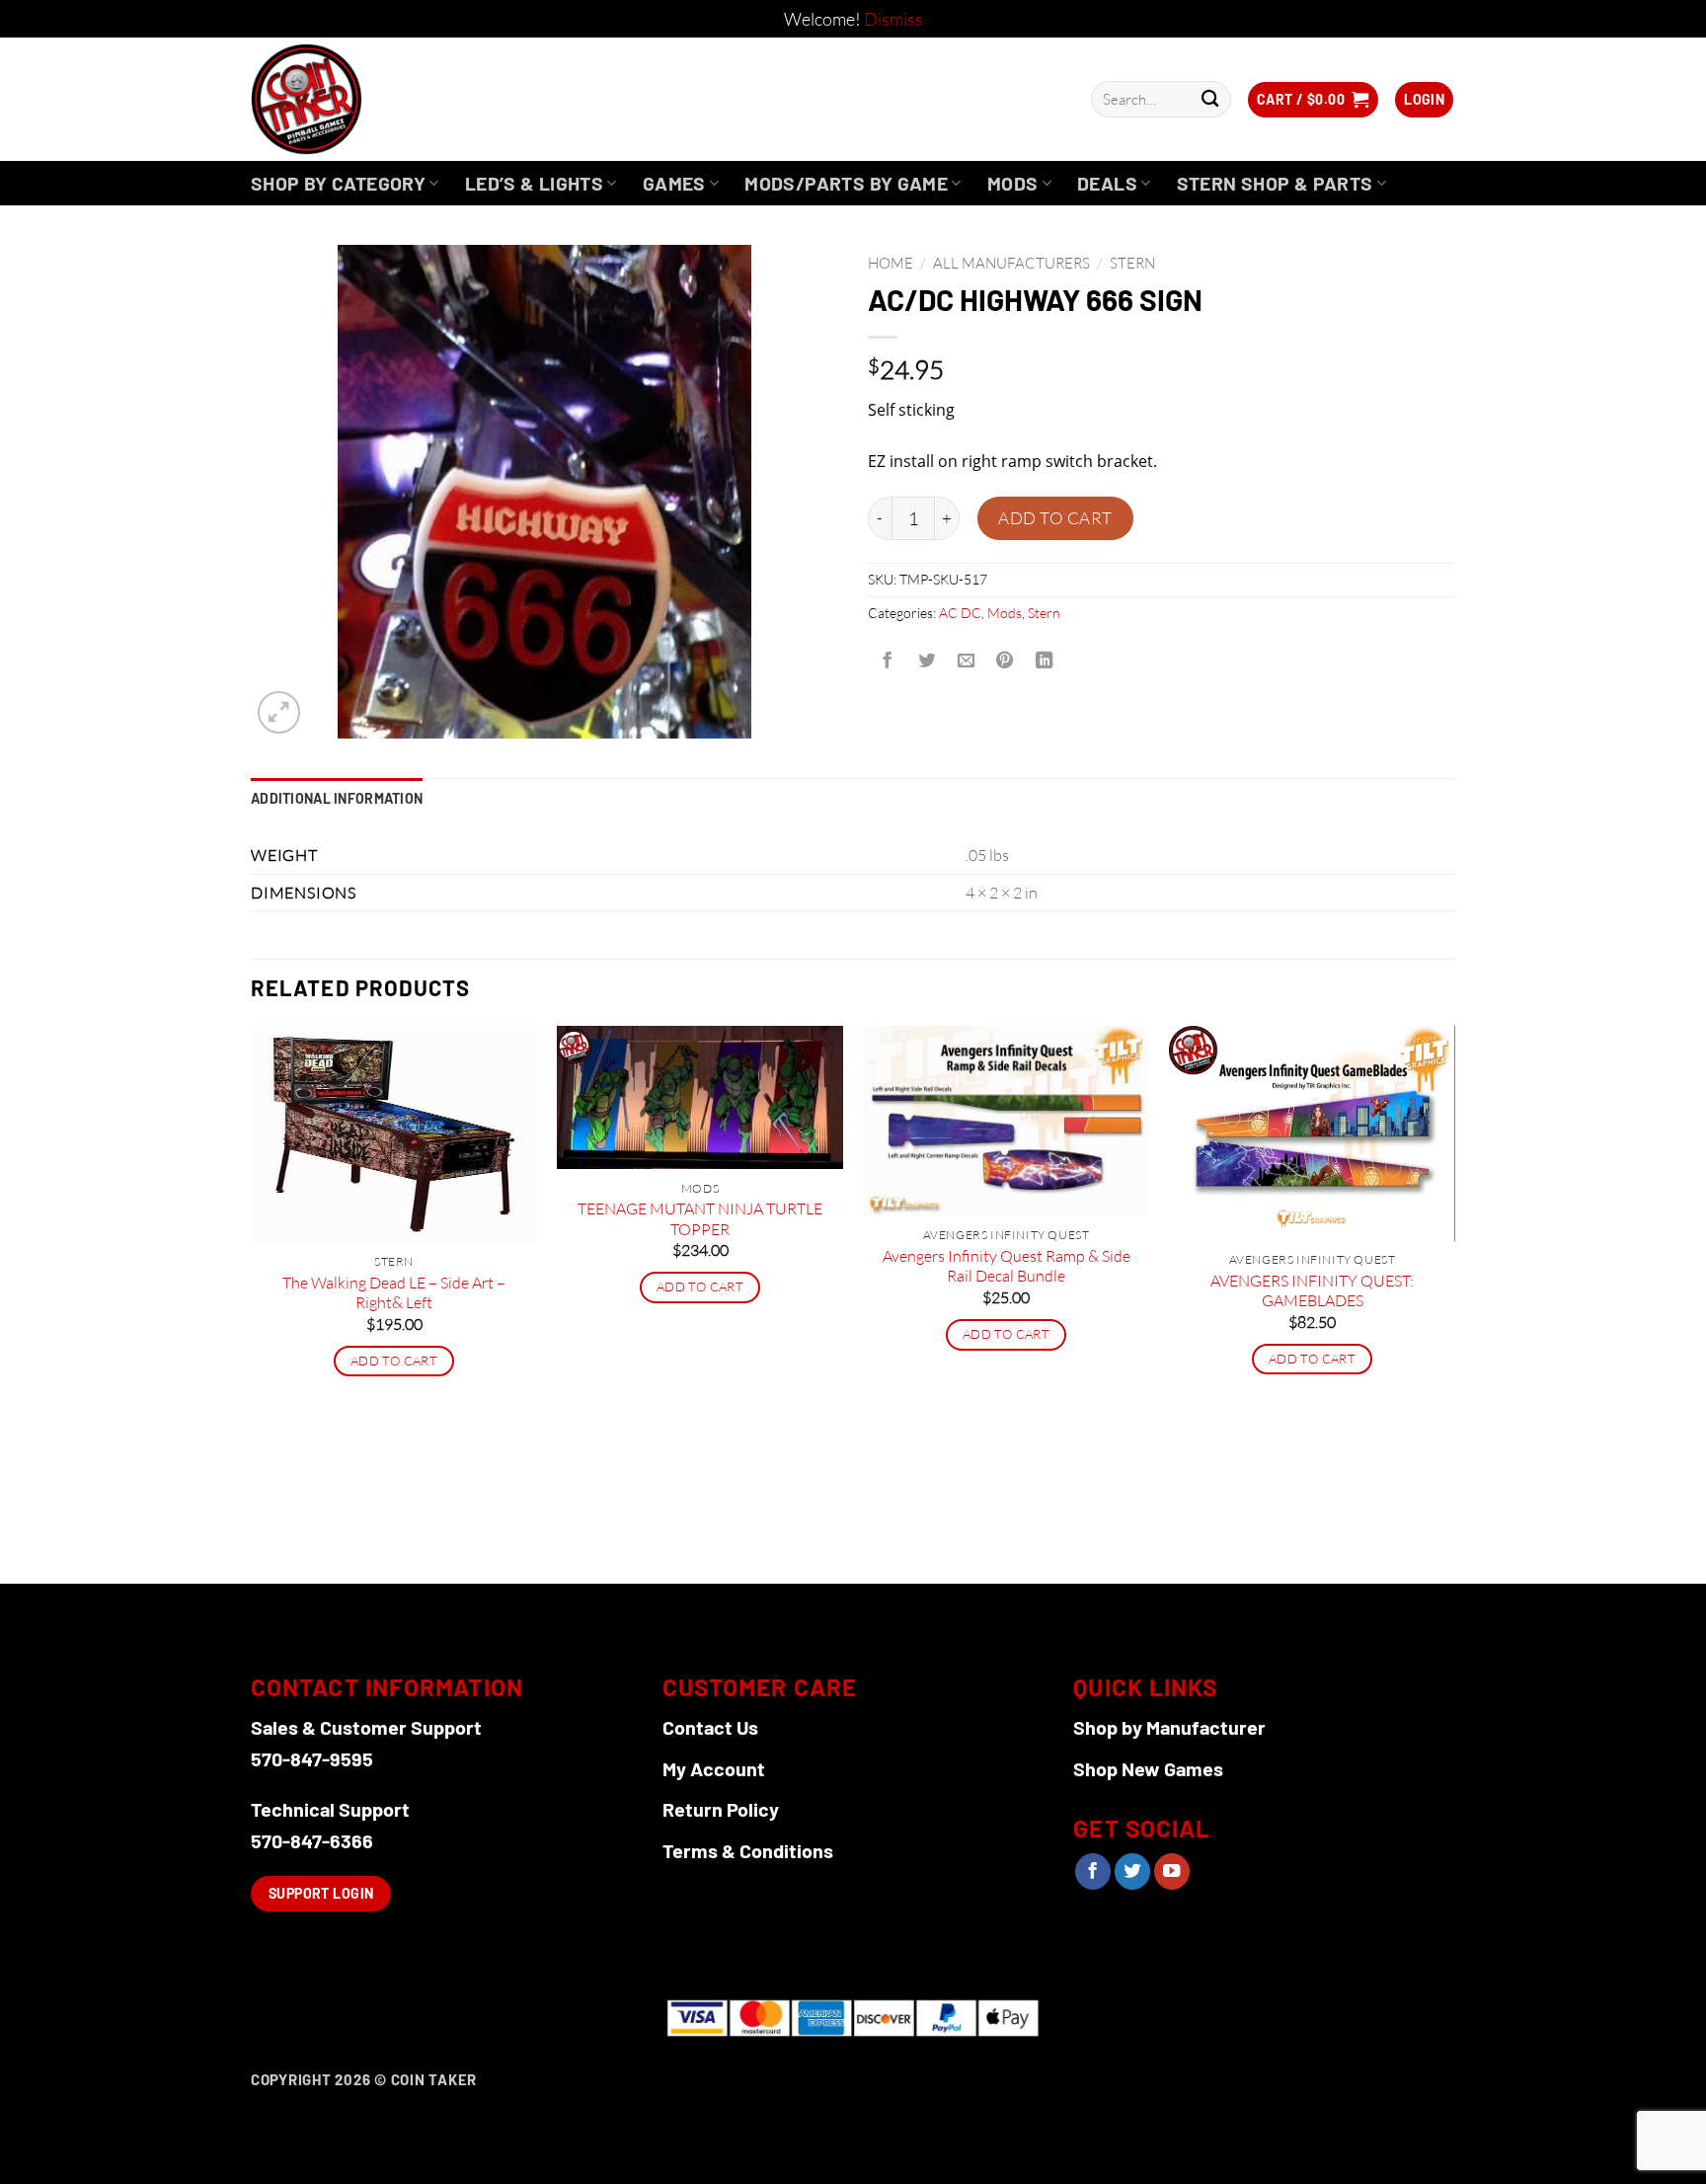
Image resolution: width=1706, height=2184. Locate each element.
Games (674, 183)
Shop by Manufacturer (1169, 1727)
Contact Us (710, 1727)
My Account (714, 1768)
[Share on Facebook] (888, 661)
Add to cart (1055, 518)
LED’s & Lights (534, 183)
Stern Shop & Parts (1275, 183)
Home (891, 263)
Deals (1107, 183)
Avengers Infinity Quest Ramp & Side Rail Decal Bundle (1007, 1266)
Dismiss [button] (893, 19)
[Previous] (252, 1303)
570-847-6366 (312, 1840)
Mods (1013, 183)
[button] (1313, 100)
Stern (1132, 263)
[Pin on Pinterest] (1005, 661)
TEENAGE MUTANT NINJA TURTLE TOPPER (700, 1219)
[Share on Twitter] (926, 661)
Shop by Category (338, 183)
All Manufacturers (1011, 263)
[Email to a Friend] (966, 661)
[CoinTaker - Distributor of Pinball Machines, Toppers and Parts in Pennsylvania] (360, 99)
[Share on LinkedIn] (1045, 661)
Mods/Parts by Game (846, 183)
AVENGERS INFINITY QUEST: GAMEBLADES (1312, 1291)
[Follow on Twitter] (1132, 1872)
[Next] (1454, 1303)
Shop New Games (1148, 1768)
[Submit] (1210, 99)
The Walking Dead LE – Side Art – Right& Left (394, 1293)
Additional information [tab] (337, 798)
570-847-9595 (312, 1758)
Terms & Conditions (748, 1850)
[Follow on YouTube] (1172, 1872)
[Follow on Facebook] (1093, 1872)
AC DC (960, 613)
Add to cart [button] (394, 1361)
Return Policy (721, 1809)
